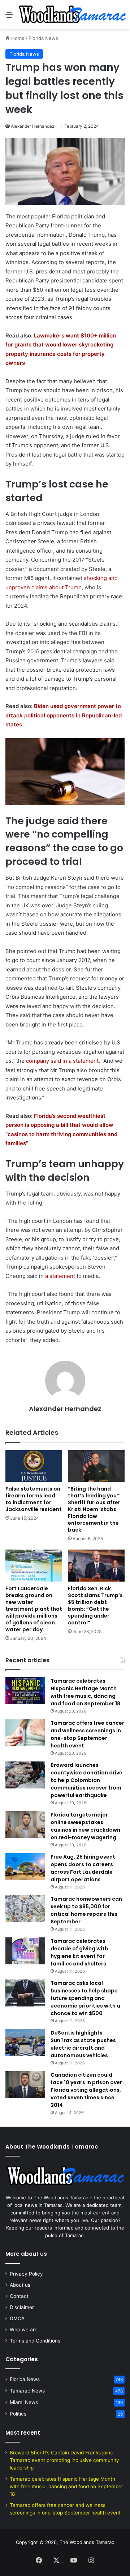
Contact (19, 2296)
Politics (18, 2414)
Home (17, 38)
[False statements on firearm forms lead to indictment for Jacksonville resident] (34, 1466)
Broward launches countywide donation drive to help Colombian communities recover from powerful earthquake (86, 1780)
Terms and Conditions (35, 2341)
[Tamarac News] (72, 15)
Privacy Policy (26, 2274)
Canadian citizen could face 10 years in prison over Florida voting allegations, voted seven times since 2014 (86, 2090)
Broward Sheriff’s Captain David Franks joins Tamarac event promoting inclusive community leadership (64, 2460)
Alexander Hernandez (33, 126)
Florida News (43, 38)
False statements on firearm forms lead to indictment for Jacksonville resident (34, 1499)
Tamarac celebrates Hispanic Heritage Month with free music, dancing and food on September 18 (85, 1692)
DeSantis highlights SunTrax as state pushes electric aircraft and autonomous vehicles (83, 2044)
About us (20, 2285)
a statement (60, 1276)
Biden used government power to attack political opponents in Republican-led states (64, 715)
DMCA (17, 2318)
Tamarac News (27, 2391)
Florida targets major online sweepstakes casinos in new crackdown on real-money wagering (85, 1826)
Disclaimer (22, 2307)
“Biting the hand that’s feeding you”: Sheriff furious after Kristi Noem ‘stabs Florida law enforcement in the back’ (94, 1509)
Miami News (24, 2402)
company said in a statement (62, 1061)
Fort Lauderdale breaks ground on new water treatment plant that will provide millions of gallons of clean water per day (34, 1609)
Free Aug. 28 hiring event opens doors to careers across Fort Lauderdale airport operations (83, 1868)
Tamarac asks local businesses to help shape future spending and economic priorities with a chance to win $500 (85, 1998)
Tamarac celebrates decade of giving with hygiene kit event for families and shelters (79, 1952)
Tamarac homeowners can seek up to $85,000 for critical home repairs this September (86, 1910)
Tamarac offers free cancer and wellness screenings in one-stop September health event (87, 1734)
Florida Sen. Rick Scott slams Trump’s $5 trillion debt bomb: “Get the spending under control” (95, 1606)
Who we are (24, 2330)
